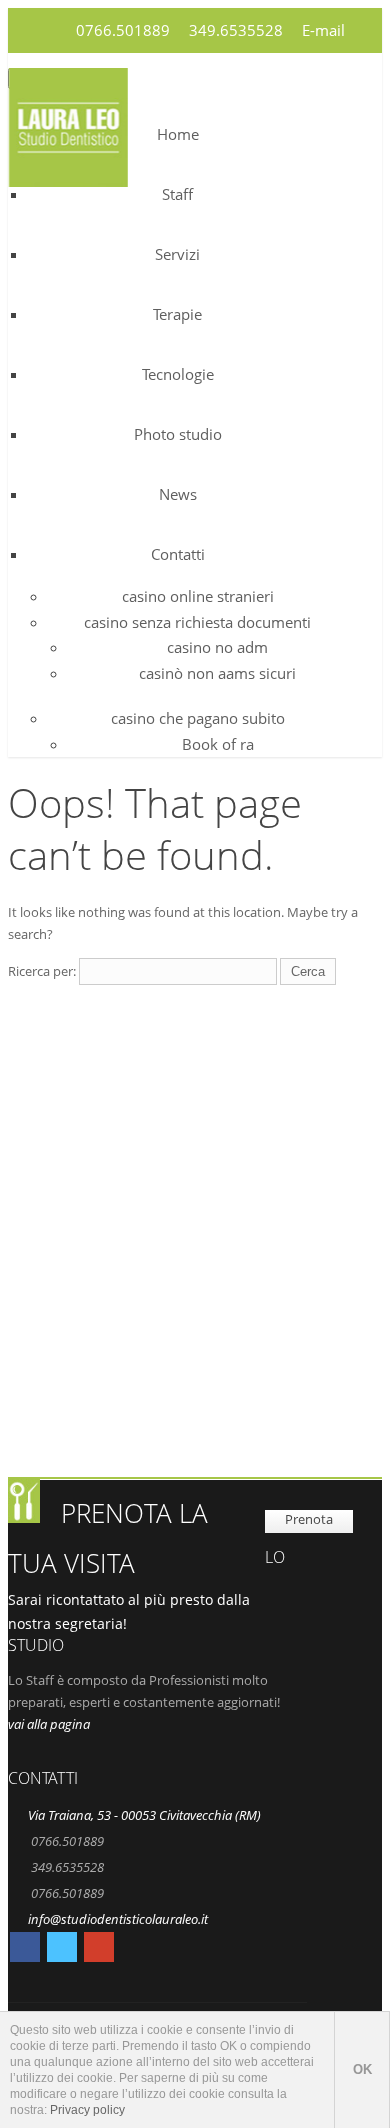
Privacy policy (87, 2110)
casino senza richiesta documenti (197, 622)
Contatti (178, 554)
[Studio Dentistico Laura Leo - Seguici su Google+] (99, 1950)
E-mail (323, 30)
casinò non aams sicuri (217, 673)
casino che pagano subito (198, 718)
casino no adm (217, 647)
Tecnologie (178, 374)
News (178, 494)
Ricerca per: (42, 971)
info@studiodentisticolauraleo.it (118, 1919)
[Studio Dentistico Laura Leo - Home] (68, 174)
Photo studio (178, 434)
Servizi (177, 254)
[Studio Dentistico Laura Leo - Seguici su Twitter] (62, 1950)
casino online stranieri (198, 596)
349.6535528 (236, 30)
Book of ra (218, 744)
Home (178, 134)
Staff (177, 194)
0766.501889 (123, 30)
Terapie (177, 314)
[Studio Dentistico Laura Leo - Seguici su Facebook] (25, 1950)
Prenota (309, 1519)
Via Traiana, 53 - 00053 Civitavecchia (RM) (144, 1815)
